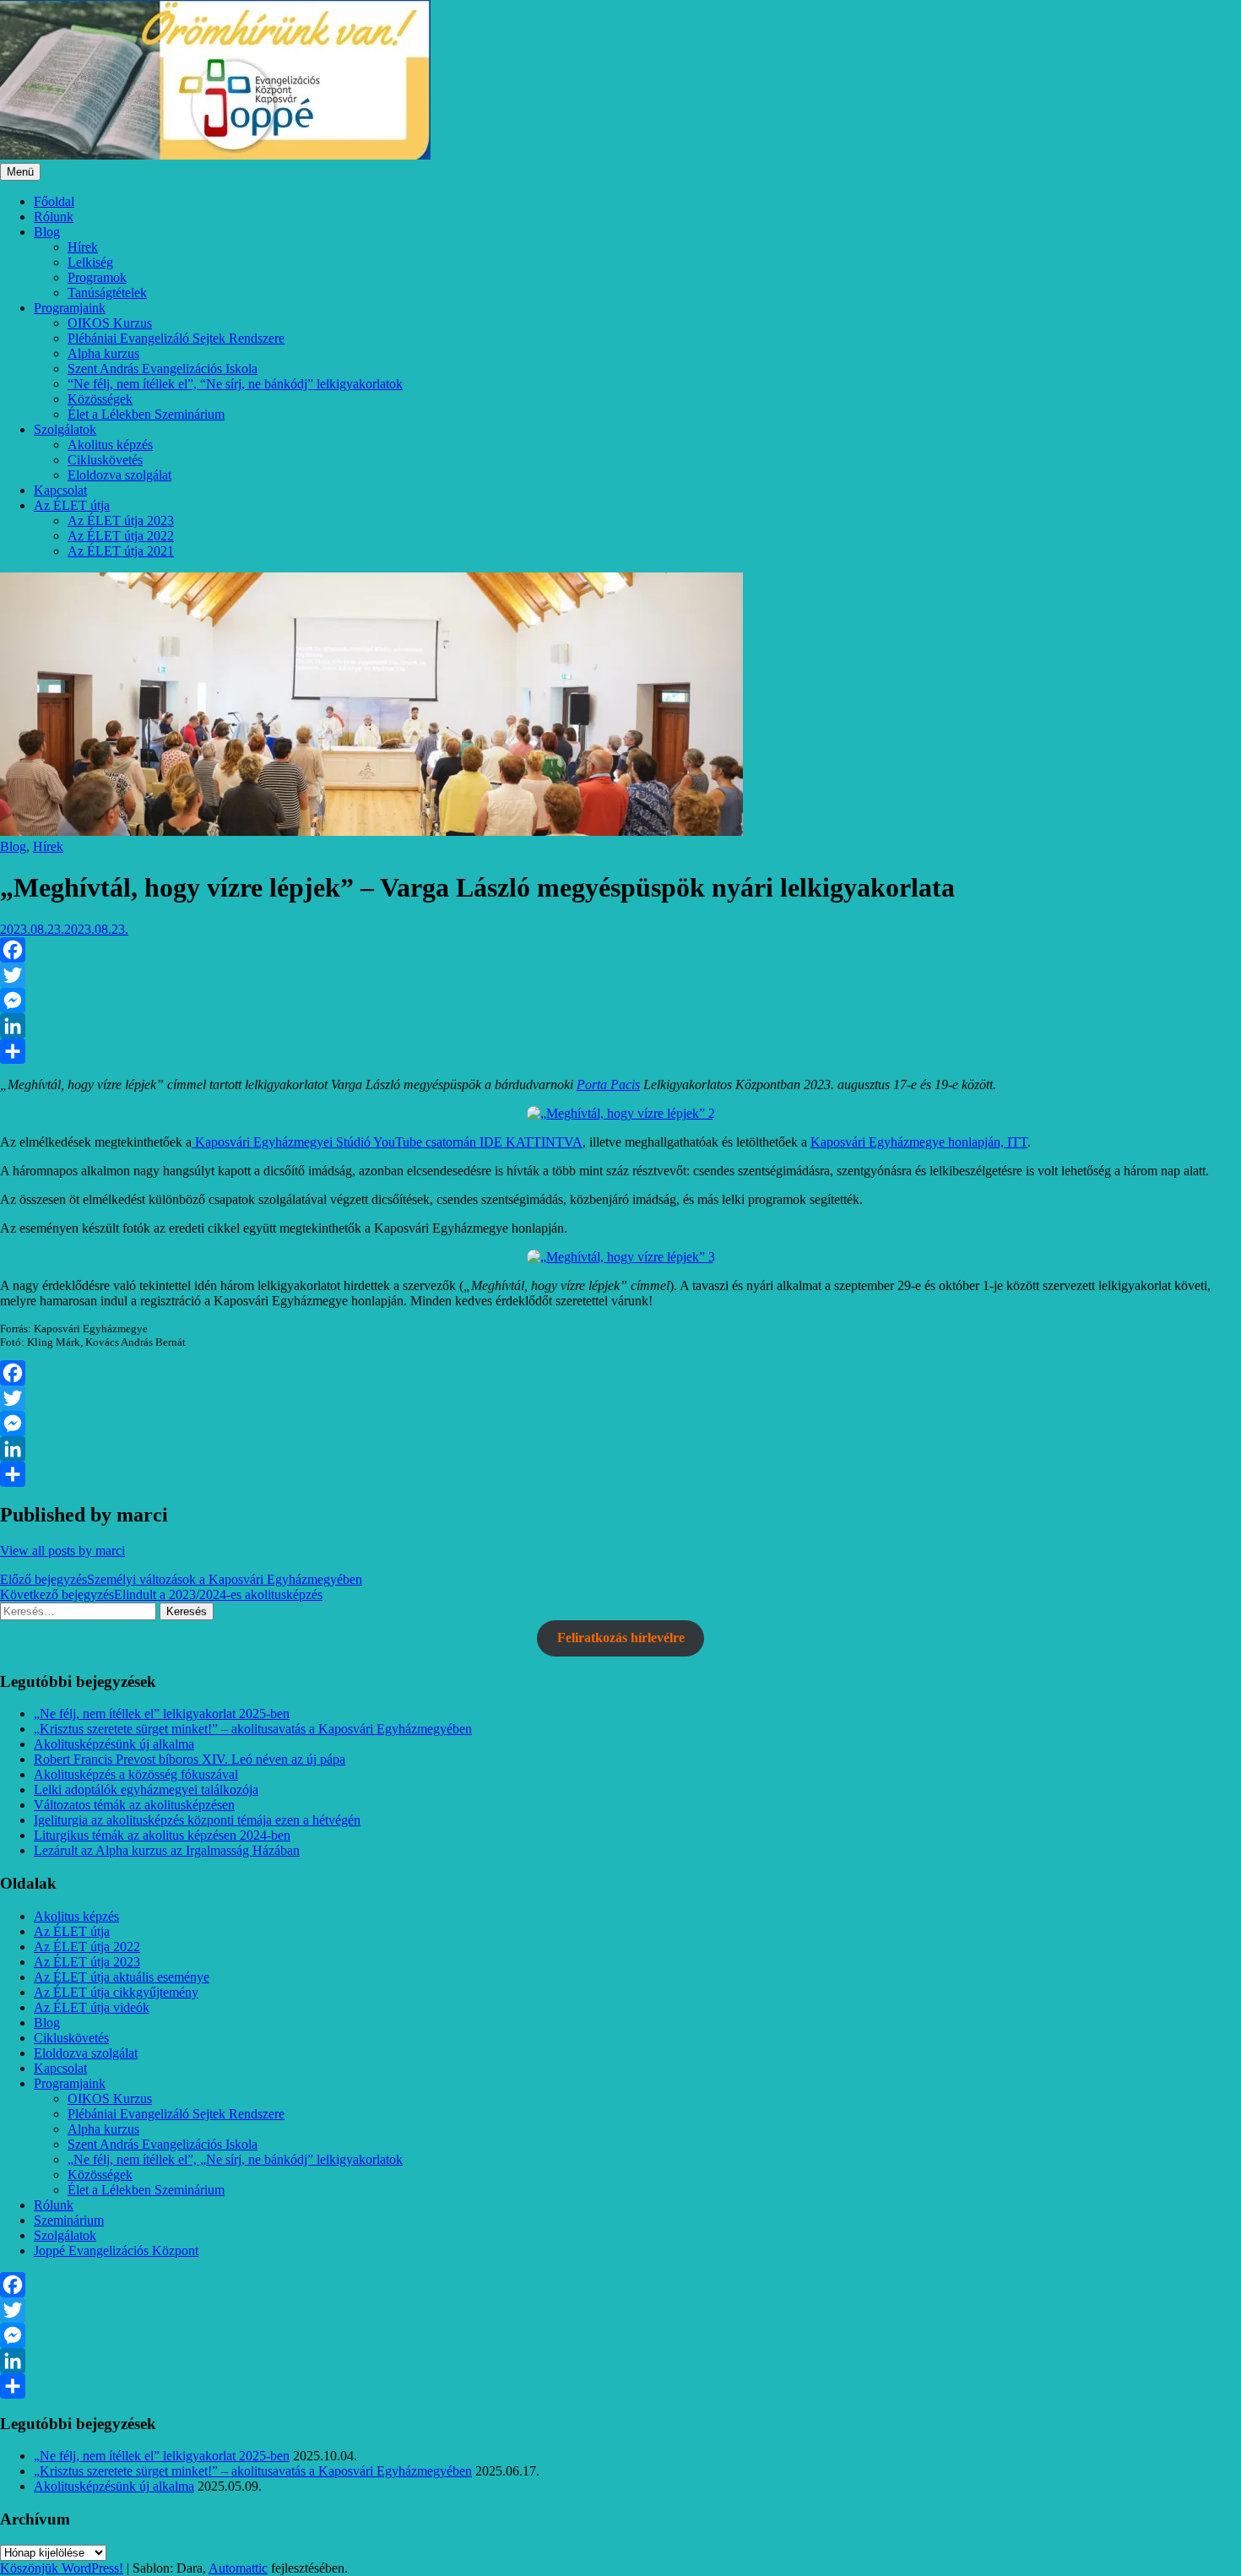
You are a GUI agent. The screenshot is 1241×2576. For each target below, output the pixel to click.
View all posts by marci (62, 1551)
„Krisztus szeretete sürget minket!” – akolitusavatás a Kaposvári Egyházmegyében (253, 1729)
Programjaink (70, 308)
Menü (20, 172)
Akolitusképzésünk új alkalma (114, 1744)
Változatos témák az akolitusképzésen (134, 1805)
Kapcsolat (60, 490)
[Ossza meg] (620, 1051)
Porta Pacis (608, 1085)
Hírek (83, 247)
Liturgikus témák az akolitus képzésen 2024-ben (162, 1835)
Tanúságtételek (107, 293)
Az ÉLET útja (72, 505)
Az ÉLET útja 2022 (121, 536)
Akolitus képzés (110, 445)
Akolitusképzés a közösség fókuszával (136, 1774)
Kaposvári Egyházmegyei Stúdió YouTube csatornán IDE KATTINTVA (387, 1142)
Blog (47, 232)
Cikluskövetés (105, 460)
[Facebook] (620, 950)
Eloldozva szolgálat (119, 475)
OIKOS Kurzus (110, 323)
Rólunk (54, 217)
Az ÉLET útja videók (92, 2007)
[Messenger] (620, 1001)
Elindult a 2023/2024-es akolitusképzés (161, 1594)
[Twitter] (620, 975)
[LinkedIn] (620, 1026)
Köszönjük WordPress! (62, 2568)
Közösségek (100, 399)
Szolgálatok (65, 429)
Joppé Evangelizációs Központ (116, 2251)
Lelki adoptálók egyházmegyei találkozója (146, 1790)
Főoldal (54, 201)
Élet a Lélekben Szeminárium (146, 414)
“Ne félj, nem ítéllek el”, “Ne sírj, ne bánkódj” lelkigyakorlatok (235, 384)
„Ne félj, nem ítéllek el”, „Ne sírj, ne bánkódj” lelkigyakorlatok (235, 2159)
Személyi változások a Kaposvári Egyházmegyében (181, 1579)
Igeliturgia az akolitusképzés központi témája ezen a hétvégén (197, 1820)
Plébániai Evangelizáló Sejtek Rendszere (176, 338)
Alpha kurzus (103, 353)
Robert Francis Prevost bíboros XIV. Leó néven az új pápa (190, 1759)
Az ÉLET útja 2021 (121, 551)
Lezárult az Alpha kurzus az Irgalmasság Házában (167, 1850)
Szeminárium (69, 2220)
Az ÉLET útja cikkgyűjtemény (116, 1992)
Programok (97, 277)
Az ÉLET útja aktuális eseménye (122, 1977)
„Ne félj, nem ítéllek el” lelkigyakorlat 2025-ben (162, 1714)
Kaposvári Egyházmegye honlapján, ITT (919, 1142)
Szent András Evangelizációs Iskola (163, 369)
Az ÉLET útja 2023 (121, 521)
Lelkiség (90, 262)
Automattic (238, 2568)
